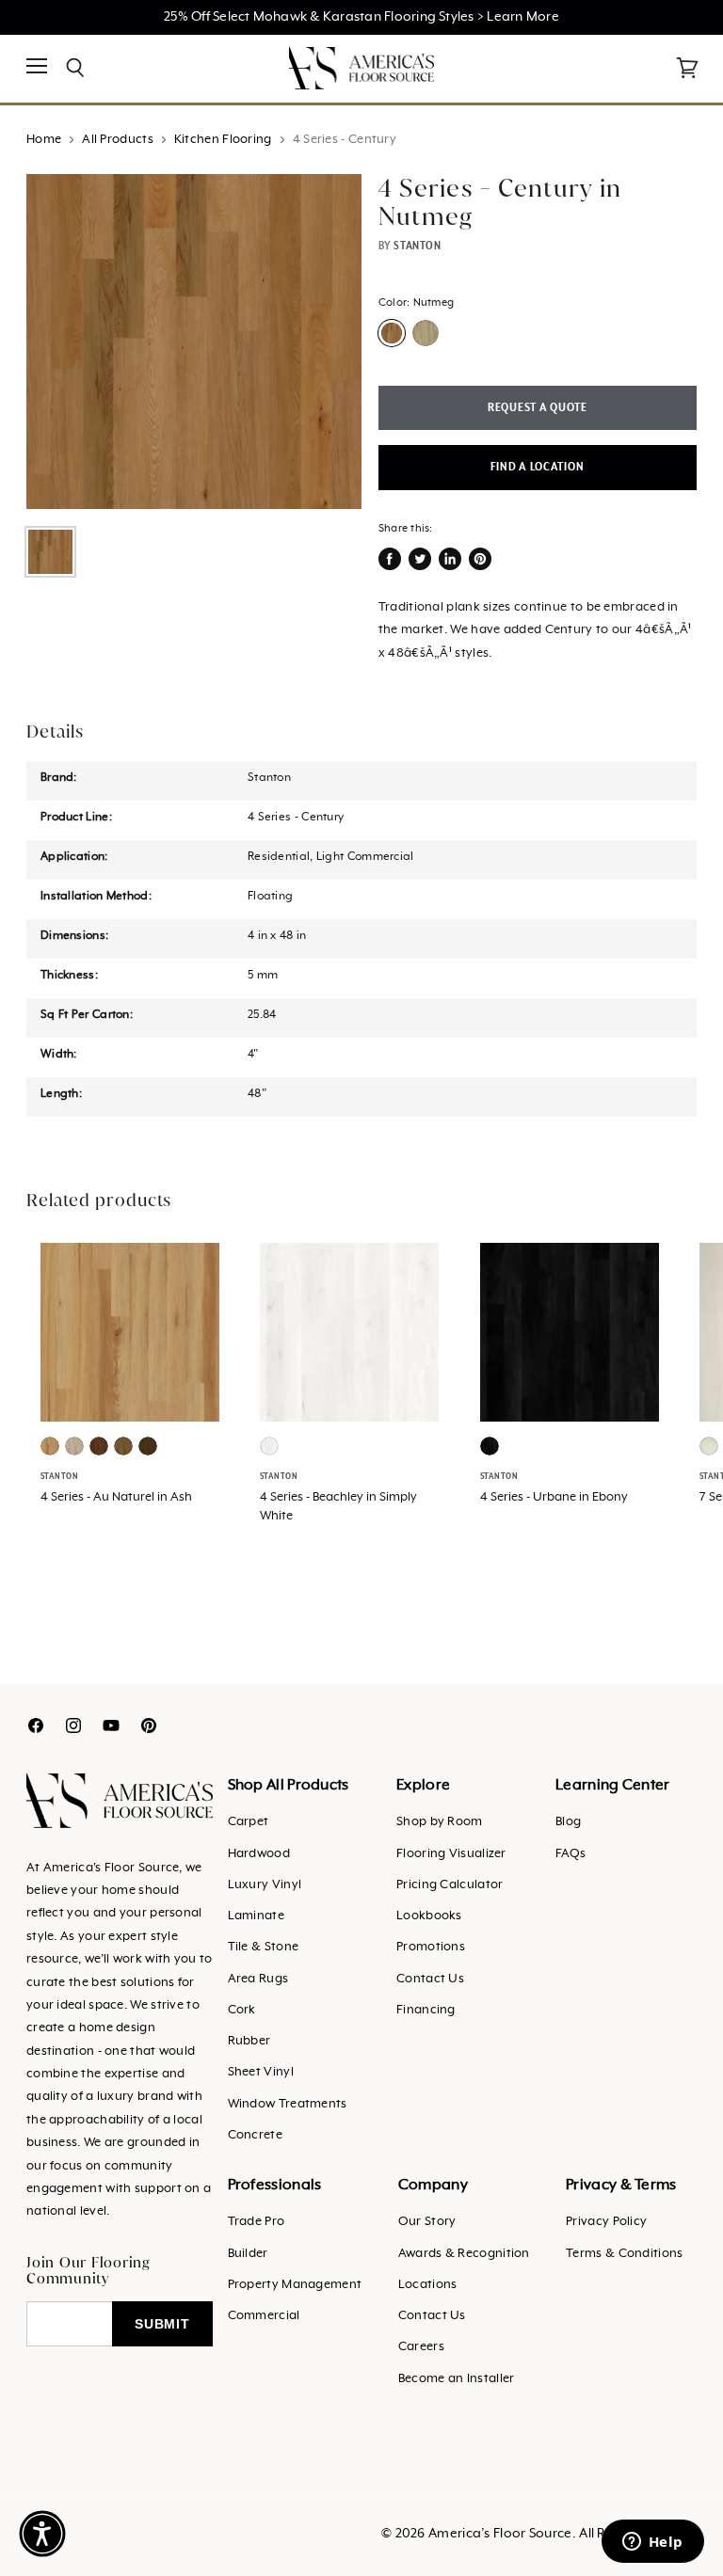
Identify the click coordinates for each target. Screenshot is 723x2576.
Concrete (255, 2135)
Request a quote (538, 408)
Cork (242, 2010)
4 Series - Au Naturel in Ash (116, 1497)
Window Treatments (288, 2104)
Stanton (417, 246)
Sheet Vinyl (261, 2072)
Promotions (431, 1947)
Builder (248, 2254)
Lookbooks (429, 1916)
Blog (568, 1822)
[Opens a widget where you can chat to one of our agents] (652, 2543)
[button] (42, 2534)
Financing (426, 2010)
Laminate (256, 1916)
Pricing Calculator (450, 1885)
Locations (428, 2285)
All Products (118, 140)
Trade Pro (257, 2222)
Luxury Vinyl (265, 1885)
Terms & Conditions (624, 2254)
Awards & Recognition (464, 2254)
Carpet (249, 1822)
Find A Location (537, 467)
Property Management (295, 2285)
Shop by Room (440, 1822)
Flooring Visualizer (451, 1854)
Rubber (249, 2041)
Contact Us (430, 1979)
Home (44, 140)
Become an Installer (457, 2379)
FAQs (570, 1854)
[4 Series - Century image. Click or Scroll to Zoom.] (194, 342)
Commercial (264, 2316)
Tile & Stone (264, 1947)
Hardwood (259, 1854)
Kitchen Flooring (223, 140)
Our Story (427, 2222)
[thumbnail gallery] (50, 552)
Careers (421, 2347)
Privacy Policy (606, 2222)
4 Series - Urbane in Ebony (554, 1497)
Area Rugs (258, 1979)
